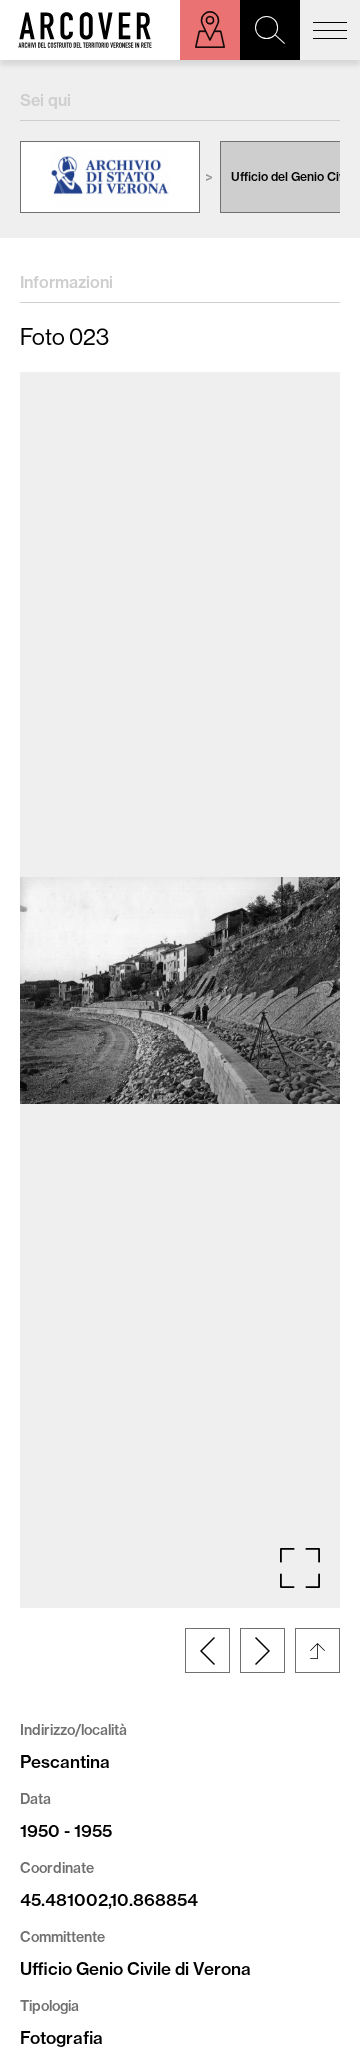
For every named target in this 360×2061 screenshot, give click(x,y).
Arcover (85, 30)
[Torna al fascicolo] (317, 1650)
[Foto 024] (262, 1650)
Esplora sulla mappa (210, 30)
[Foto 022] (207, 1650)
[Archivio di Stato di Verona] (110, 177)
